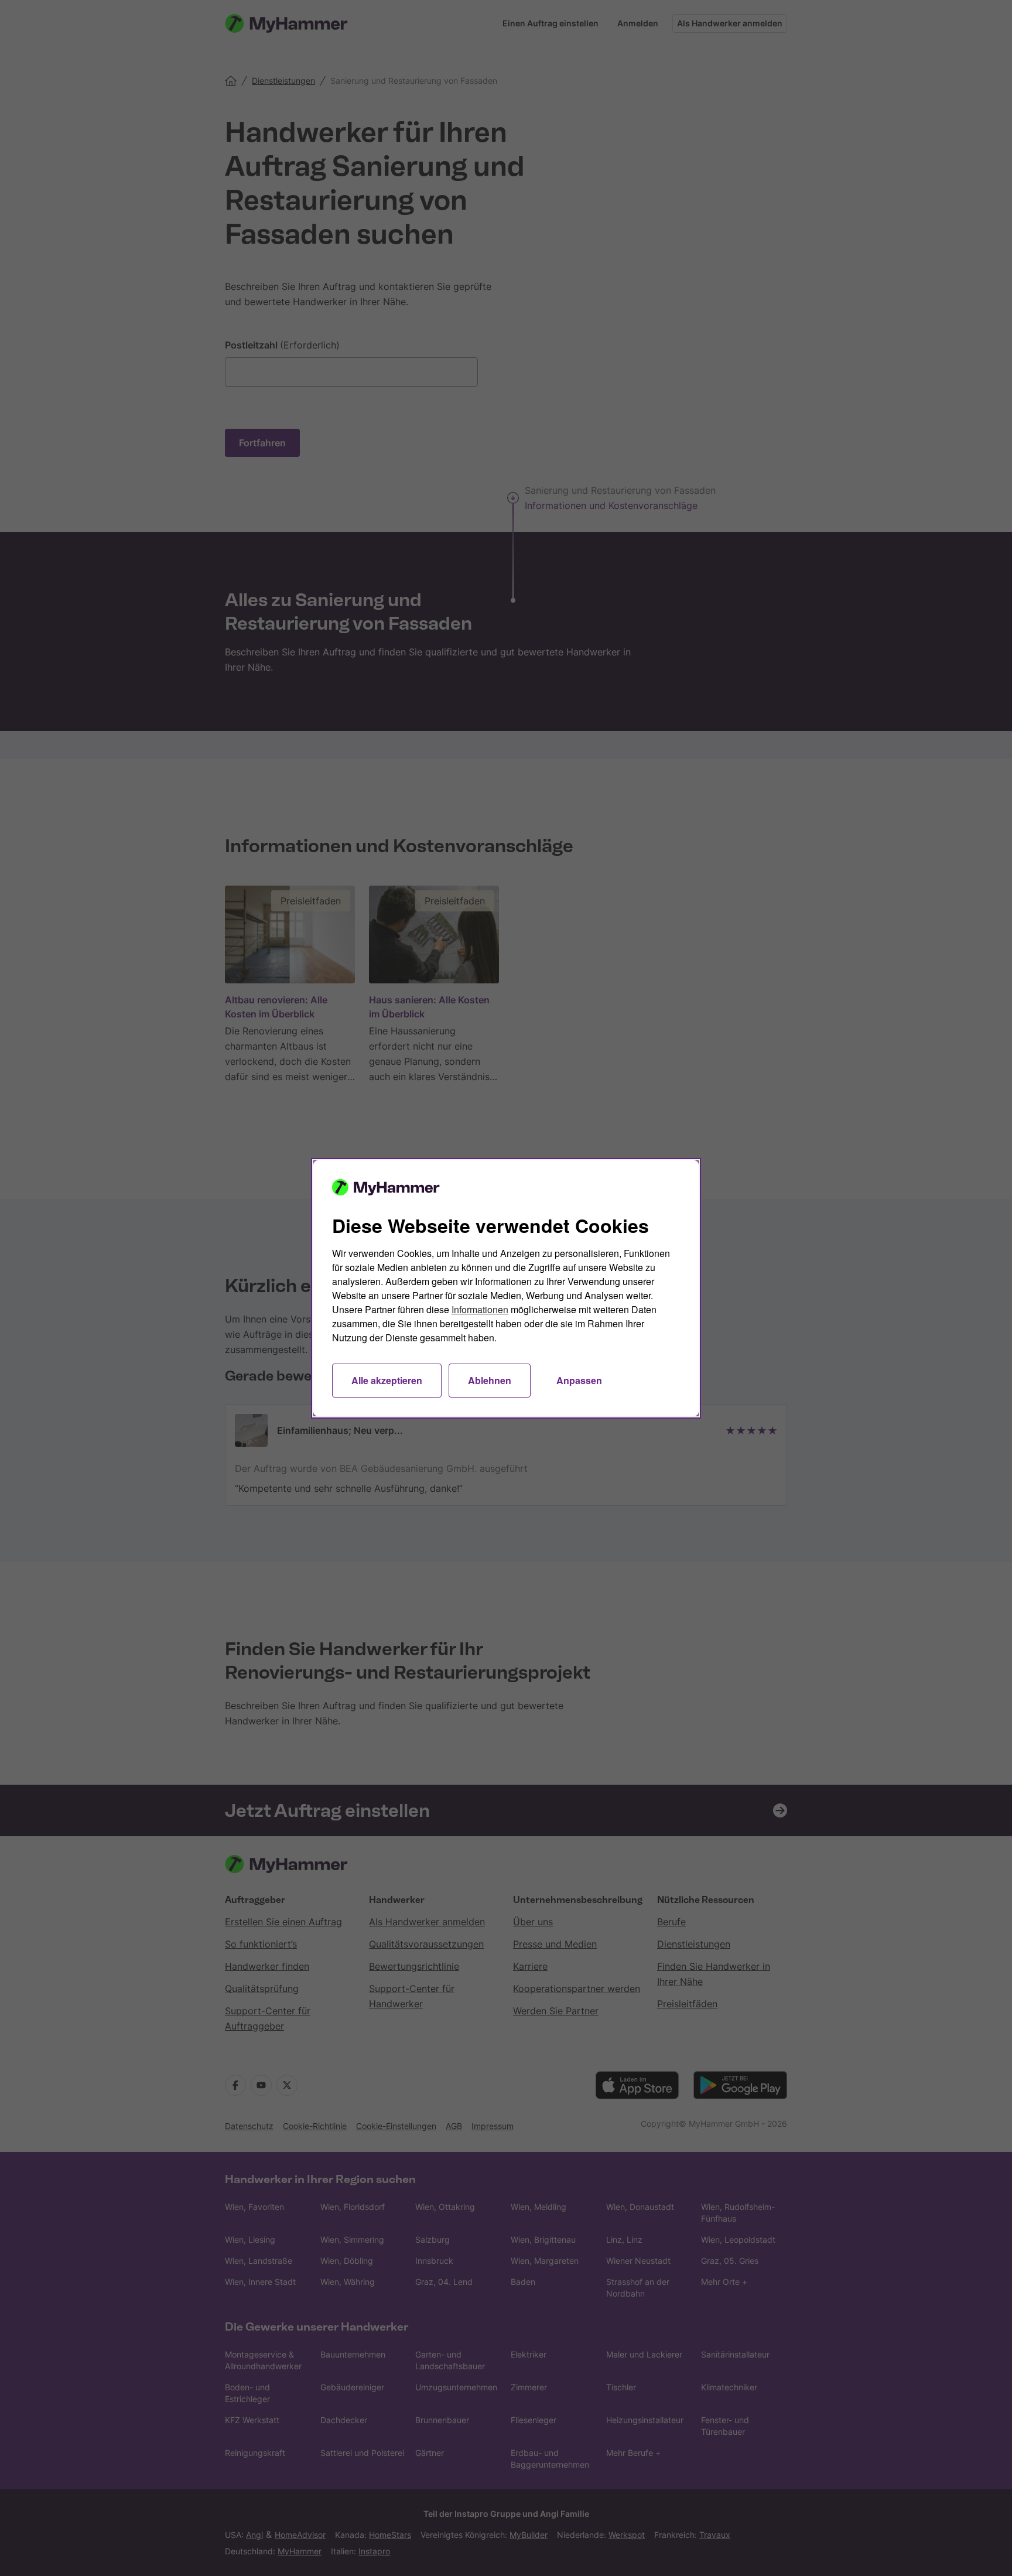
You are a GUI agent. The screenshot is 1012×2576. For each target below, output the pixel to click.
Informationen (480, 1309)
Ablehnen (490, 1380)
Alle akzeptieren (387, 1380)
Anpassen (579, 1380)
